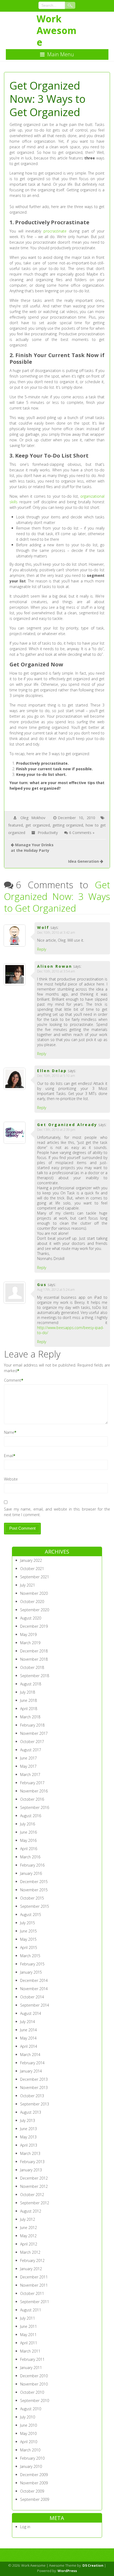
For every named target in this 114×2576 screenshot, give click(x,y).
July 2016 (28, 1824)
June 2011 (28, 2326)
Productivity (48, 833)
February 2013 (32, 2162)
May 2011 (28, 2335)
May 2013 (28, 2137)
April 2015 (29, 1947)
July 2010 (28, 2417)
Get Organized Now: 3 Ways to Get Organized (57, 896)
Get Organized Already (67, 1125)
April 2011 (29, 2343)
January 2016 (31, 1873)
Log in (25, 2527)
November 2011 (34, 2285)
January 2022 (31, 1560)
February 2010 (32, 2458)
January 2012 (31, 2269)
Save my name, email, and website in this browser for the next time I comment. (57, 1512)
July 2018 (28, 1692)
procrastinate (55, 231)
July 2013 (28, 2120)
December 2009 (34, 2475)
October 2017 (32, 1742)
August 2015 (31, 1915)
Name (9, 1432)
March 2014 (30, 2055)
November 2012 (34, 2186)
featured (16, 825)
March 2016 (30, 1857)
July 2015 (28, 1923)
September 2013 (35, 2104)
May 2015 (28, 1939)
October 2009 (32, 2491)
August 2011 (31, 2310)
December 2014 (34, 1980)
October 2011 (32, 2293)
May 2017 (28, 1766)
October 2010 (32, 2392)
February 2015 (32, 1964)
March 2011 (30, 2351)
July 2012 (28, 2219)
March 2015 (30, 1956)
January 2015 (31, 1972)
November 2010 (34, 2384)
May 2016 (28, 1840)
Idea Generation (84, 861)
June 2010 (28, 2425)
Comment (13, 1380)
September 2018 (35, 1676)
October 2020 (32, 1602)
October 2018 (32, 1667)
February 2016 (32, 1865)
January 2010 (31, 2466)
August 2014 (31, 2013)
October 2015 (32, 1898)
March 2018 (30, 1717)
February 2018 (32, 1725)
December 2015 (34, 1882)
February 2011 (32, 2359)
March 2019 (30, 1643)
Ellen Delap (52, 1071)
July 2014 (28, 2022)
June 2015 (28, 1931)
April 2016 (29, 1849)
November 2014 (34, 1989)
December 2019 (34, 1626)
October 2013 (32, 2096)
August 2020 (31, 1618)
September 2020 (35, 1610)
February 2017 (32, 1783)
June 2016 (28, 1832)
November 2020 (34, 1593)
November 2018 (34, 1659)
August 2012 (31, 2211)
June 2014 (28, 2030)
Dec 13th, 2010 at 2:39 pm (56, 1130)
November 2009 (34, 2483)
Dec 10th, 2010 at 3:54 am (56, 971)
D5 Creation (93, 2565)
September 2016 (35, 1807)
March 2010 (30, 2450)
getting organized (68, 825)
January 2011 (31, 2368)
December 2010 (34, 2376)
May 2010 (28, 2433)
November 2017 (34, 1733)
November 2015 (34, 1890)
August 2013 (31, 2112)
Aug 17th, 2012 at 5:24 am (56, 1290)
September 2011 (35, 2302)
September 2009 (35, 2499)
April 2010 (29, 2442)
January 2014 (31, 2071)
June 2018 (28, 1700)
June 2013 (28, 2129)
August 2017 (31, 1750)
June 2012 (28, 2228)
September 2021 (35, 1577)
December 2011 (34, 2277)
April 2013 (29, 2145)
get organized (38, 825)
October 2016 (32, 1799)
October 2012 (32, 2195)
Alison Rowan (55, 966)
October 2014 (32, 1997)
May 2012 (28, 2236)
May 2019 (28, 1634)
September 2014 (35, 2005)
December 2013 (34, 2079)
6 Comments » (82, 833)
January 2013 (31, 2170)
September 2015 (35, 1906)
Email (9, 1456)
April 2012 (29, 2244)
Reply (42, 949)
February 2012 (32, 2260)
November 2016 (34, 1791)
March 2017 (30, 1775)
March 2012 (30, 2252)
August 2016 (31, 1816)
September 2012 (35, 2203)
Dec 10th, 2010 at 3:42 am (56, 932)
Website (11, 1479)
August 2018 (31, 1684)
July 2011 (28, 2318)
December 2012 (34, 2178)
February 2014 (32, 2063)
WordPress (67, 2571)
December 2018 (34, 1651)
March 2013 (30, 2153)
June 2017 (28, 1758)
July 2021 (28, 1585)
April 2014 (29, 2046)
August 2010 (31, 2409)
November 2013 (34, 2088)
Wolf (43, 927)
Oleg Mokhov (33, 818)
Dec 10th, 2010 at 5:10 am (56, 1076)
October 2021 (32, 1569)
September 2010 (35, 2401)
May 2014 (28, 2038)
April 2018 (29, 1709)
